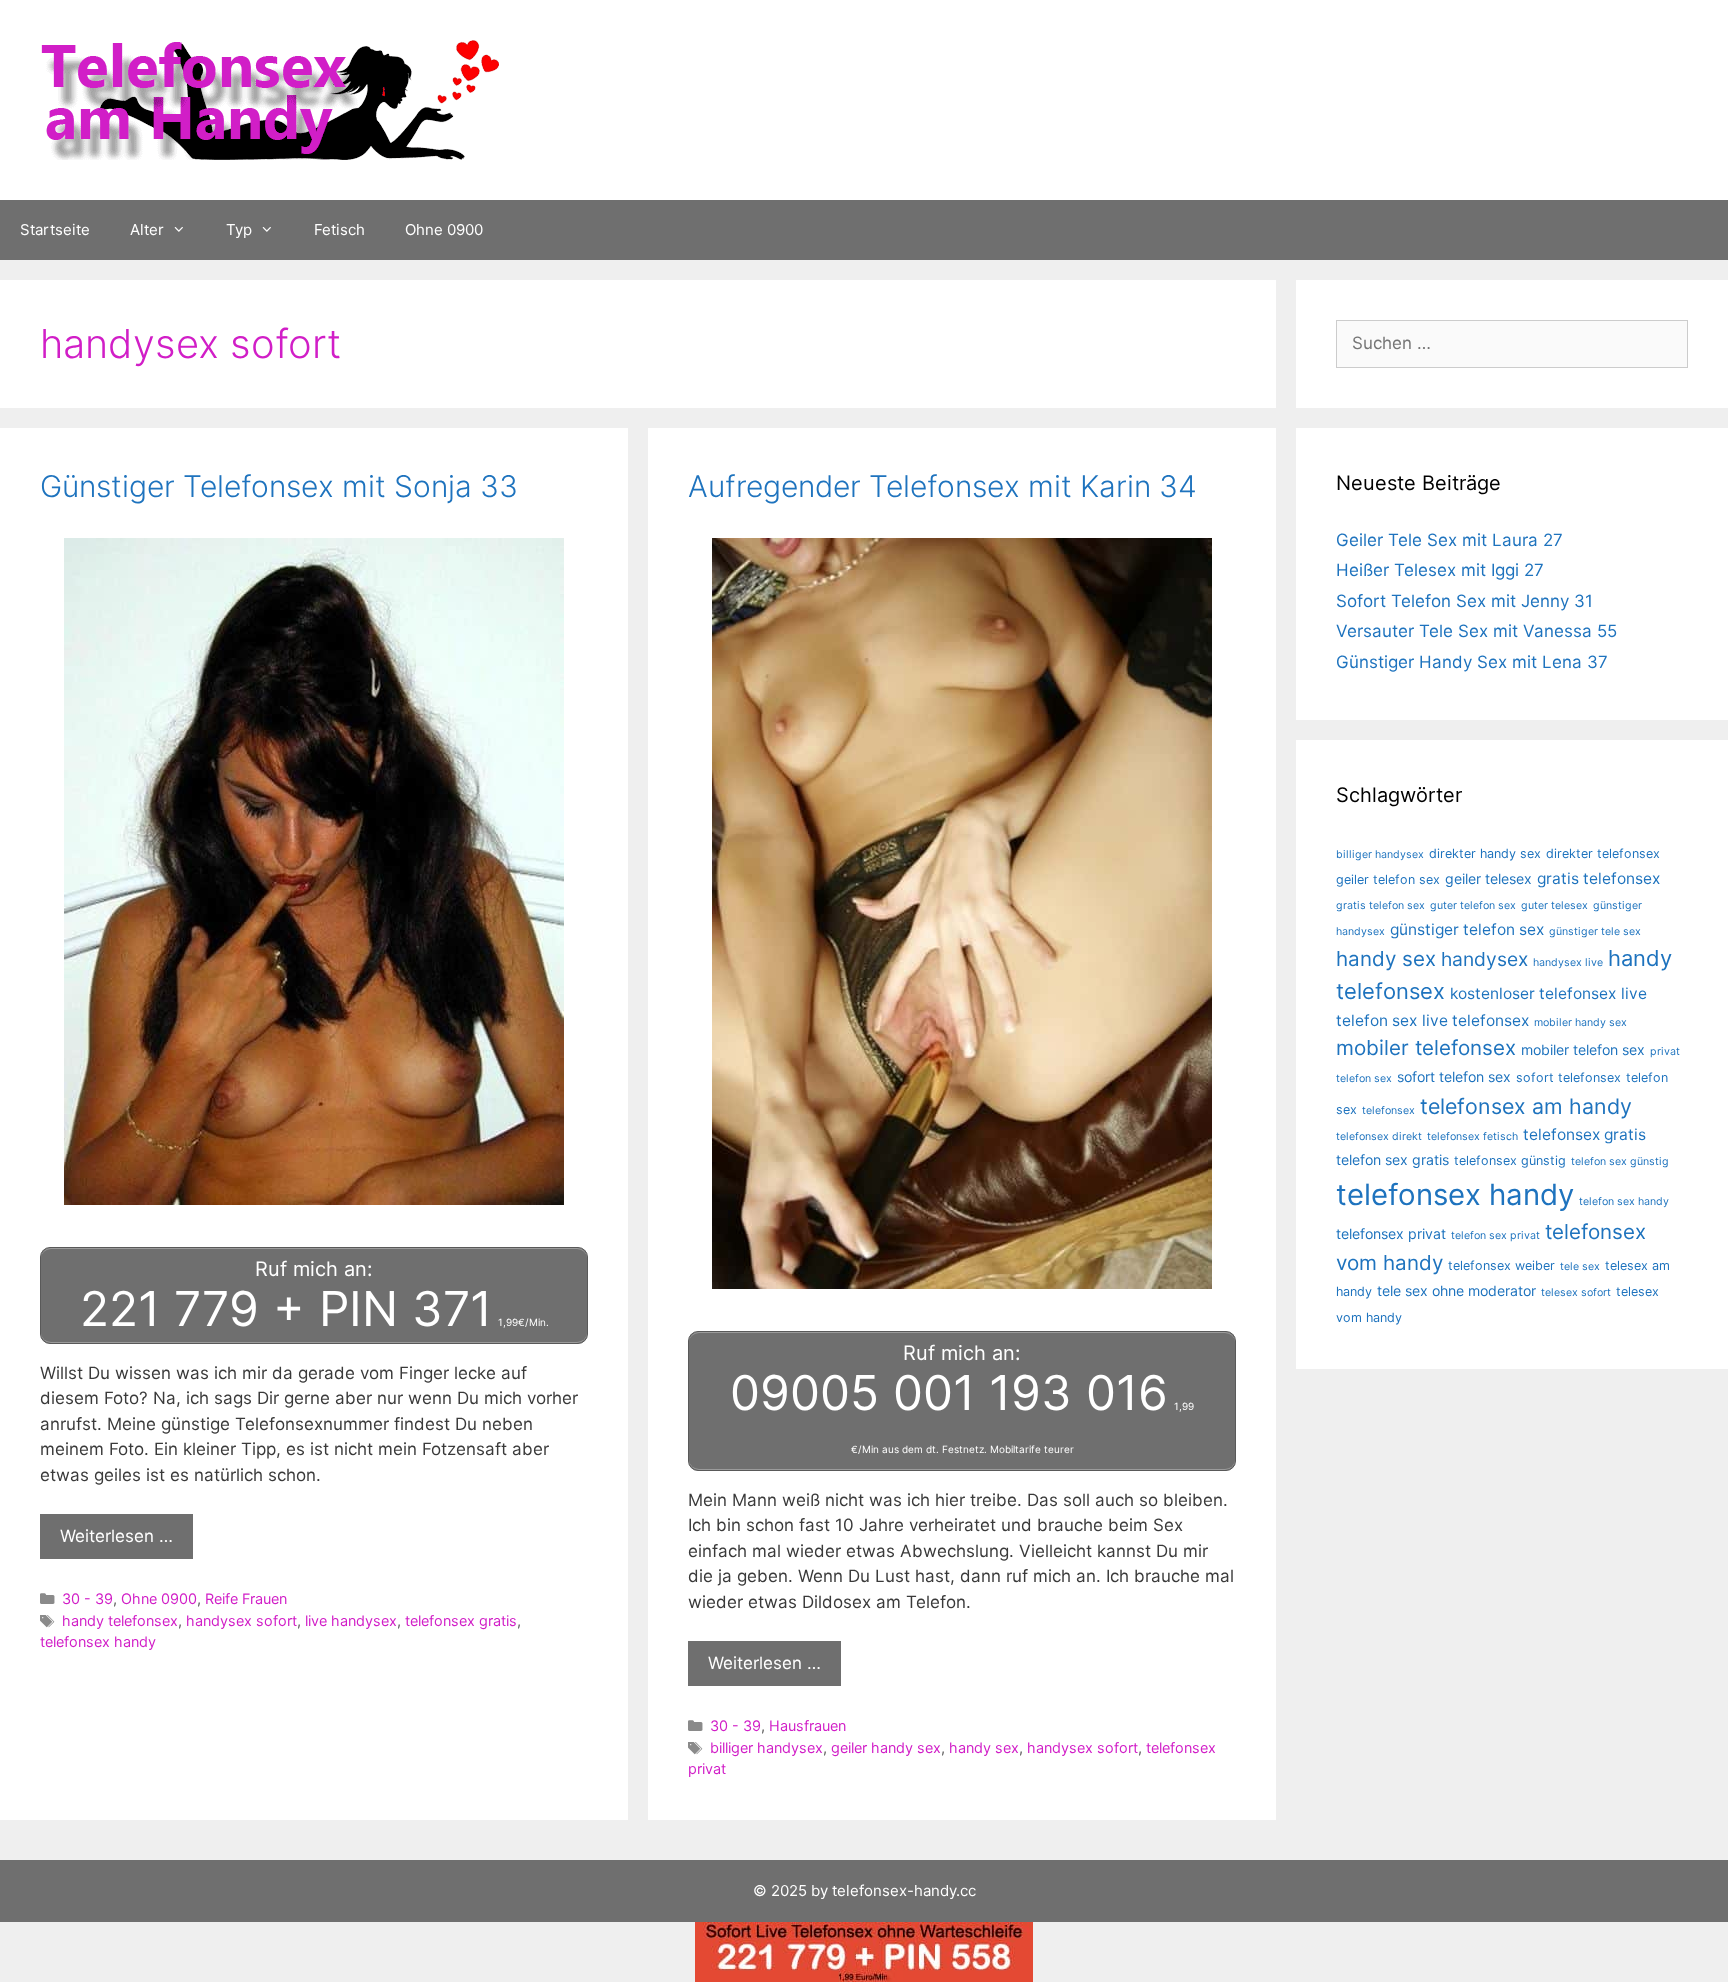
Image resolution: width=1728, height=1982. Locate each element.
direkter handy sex (1485, 853)
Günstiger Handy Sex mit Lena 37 (1472, 662)
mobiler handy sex (1580, 1022)
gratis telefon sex (1380, 905)
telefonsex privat (1391, 1233)
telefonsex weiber (1501, 1265)
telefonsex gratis (461, 1620)
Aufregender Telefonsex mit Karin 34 (942, 486)
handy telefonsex (120, 1620)
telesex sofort (1576, 1292)
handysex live (1568, 962)
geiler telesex (1488, 878)
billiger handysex (766, 1747)
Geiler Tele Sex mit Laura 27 (1449, 540)
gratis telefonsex (1598, 878)
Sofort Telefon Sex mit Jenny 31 (1464, 601)
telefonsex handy (98, 1641)
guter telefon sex (1473, 905)
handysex (1484, 959)
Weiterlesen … (116, 1536)
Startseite (55, 229)
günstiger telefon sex (1467, 929)
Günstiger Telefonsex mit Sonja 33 (279, 486)
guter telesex (1554, 905)
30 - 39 (87, 1598)
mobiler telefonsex (1426, 1047)
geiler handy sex (886, 1747)
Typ (239, 229)
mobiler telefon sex (1583, 1049)
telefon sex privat (1495, 1235)
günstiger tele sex (1595, 931)
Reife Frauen (246, 1598)
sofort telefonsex (1568, 1077)
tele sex (1580, 1266)
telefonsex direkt (1379, 1136)
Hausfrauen (807, 1725)
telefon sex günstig (1620, 1161)
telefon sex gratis (1392, 1159)
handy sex (984, 1747)
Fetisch (339, 229)
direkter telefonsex (1603, 853)
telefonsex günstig (1510, 1160)
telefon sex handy (1624, 1201)
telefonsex (1388, 1110)
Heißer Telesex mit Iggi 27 (1440, 570)
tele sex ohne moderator (1456, 1290)
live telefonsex (1475, 1020)
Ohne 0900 (444, 229)
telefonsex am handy (1526, 1106)
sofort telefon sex (1454, 1076)
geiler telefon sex (1388, 879)
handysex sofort (241, 1620)
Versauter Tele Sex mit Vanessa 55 (1476, 631)
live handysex (351, 1620)
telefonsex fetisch (1472, 1136)
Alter (147, 229)
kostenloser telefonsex (1533, 993)
